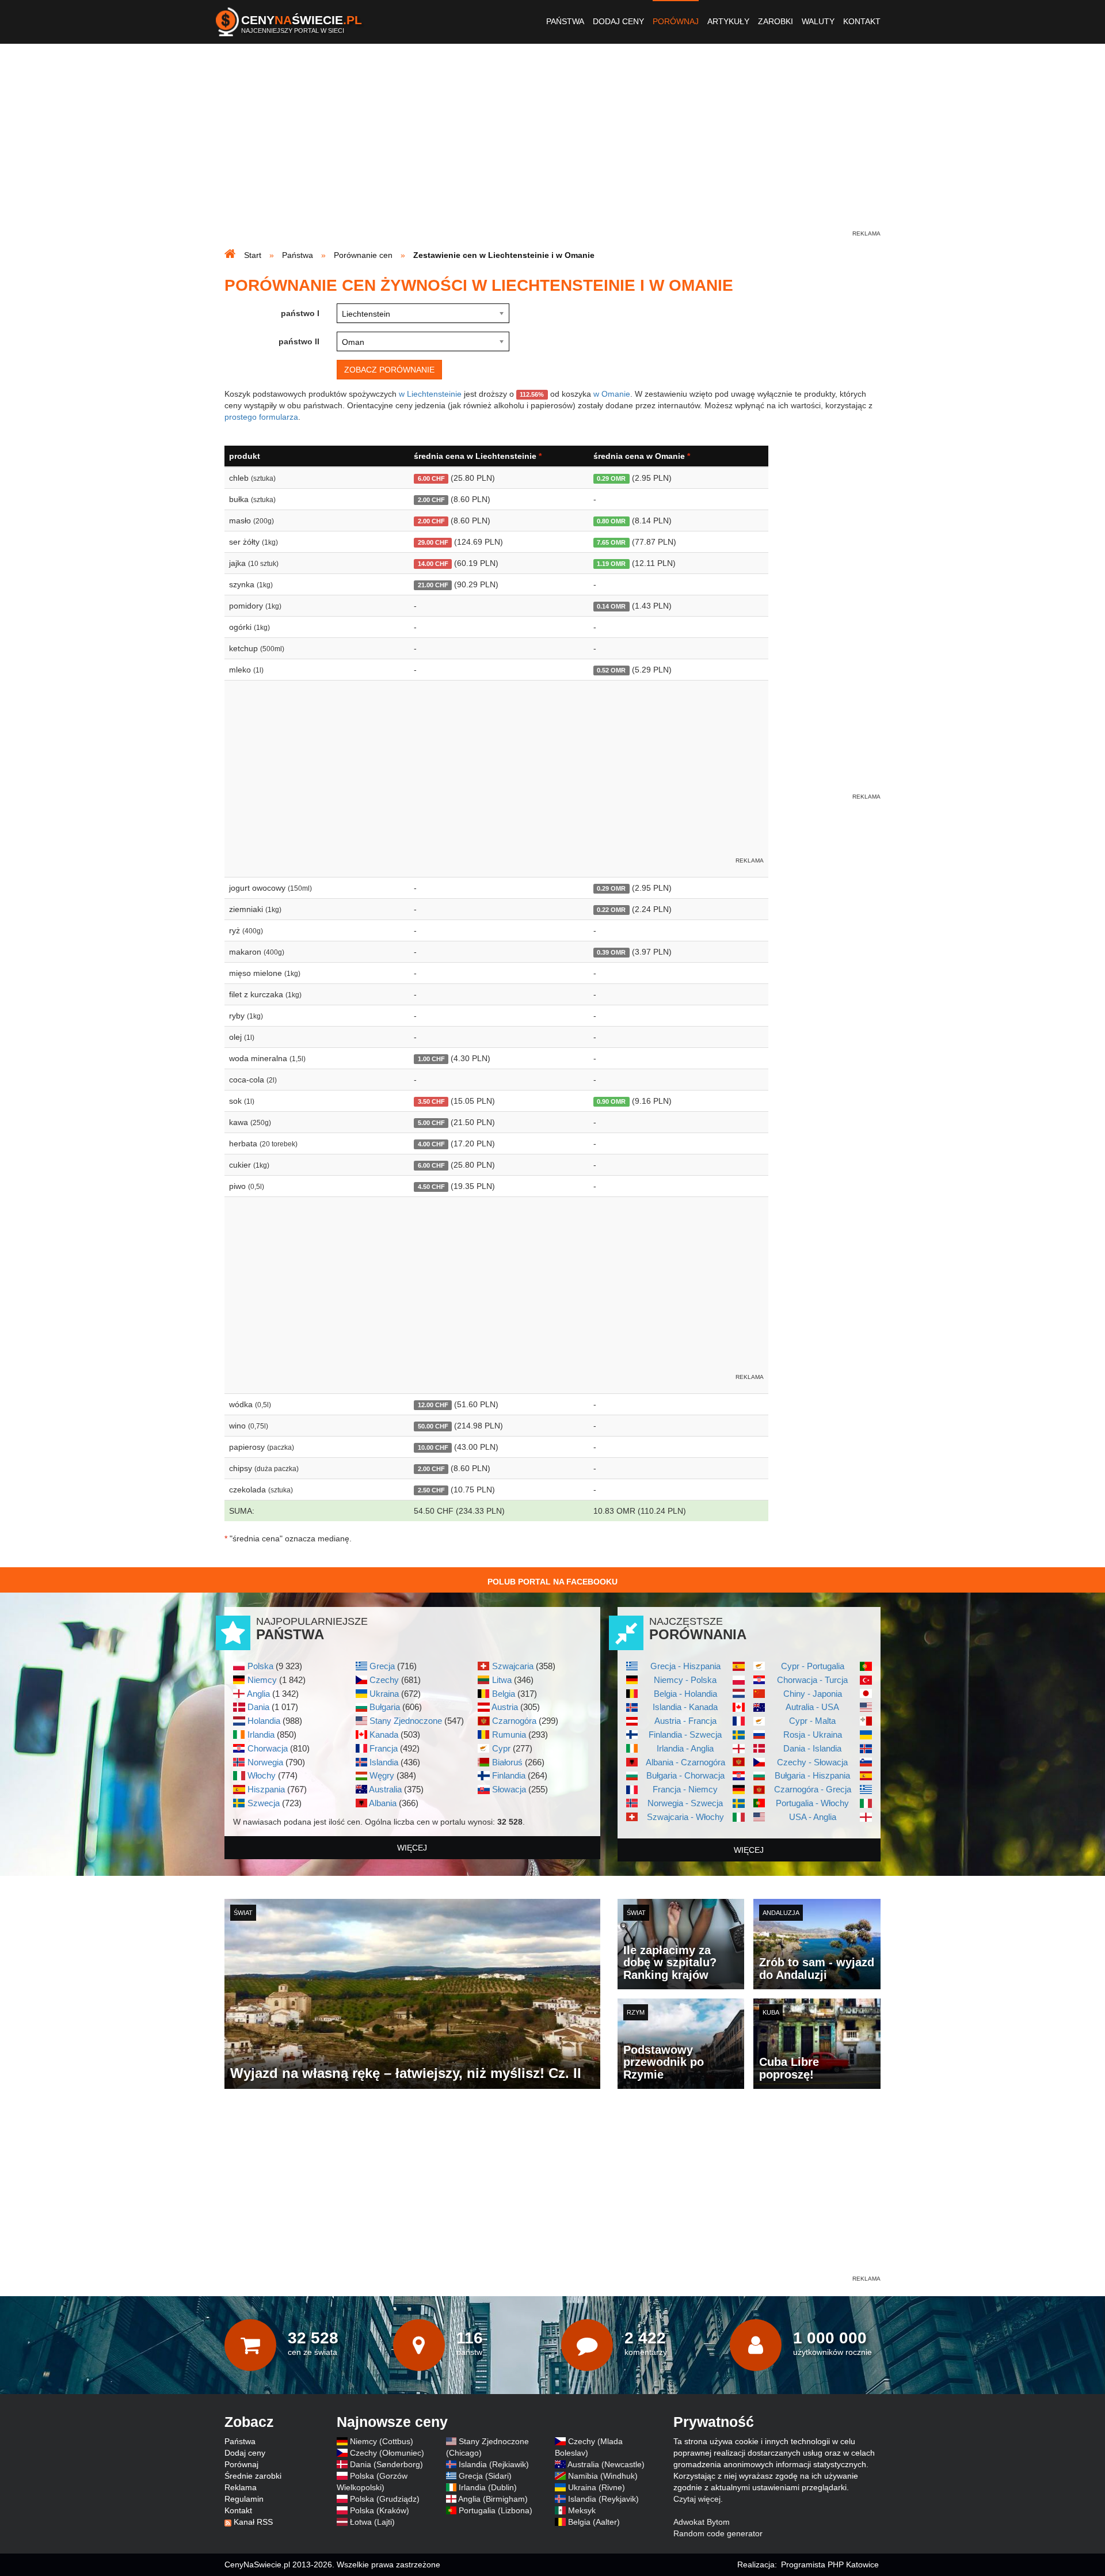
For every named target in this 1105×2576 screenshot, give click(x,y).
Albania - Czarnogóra (685, 1762)
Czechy (384, 1680)
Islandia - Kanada (685, 1707)
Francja (384, 1748)
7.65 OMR (611, 542)
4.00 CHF (431, 1144)
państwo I (300, 313)
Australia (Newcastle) (606, 2464)
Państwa (565, 21)
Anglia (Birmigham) (493, 2499)
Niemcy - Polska (685, 1680)
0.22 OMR (611, 910)
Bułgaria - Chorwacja (685, 1775)
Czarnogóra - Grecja (813, 1789)
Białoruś (507, 1762)
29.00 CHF (433, 542)
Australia (385, 1789)
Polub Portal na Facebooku (552, 1582)
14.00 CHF (433, 564)
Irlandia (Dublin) (488, 2487)
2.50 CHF (431, 1490)
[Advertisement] (552, 147)
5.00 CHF (431, 1123)
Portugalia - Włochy (812, 1803)
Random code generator (718, 2533)
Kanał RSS (253, 2522)
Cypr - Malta (812, 1721)
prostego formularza (261, 417)
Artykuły (728, 21)
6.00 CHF (431, 478)
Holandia (264, 1721)
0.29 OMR (611, 478)
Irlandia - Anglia (685, 1748)
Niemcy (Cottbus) (382, 2441)
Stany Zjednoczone (406, 1721)
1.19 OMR (611, 564)
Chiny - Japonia (813, 1694)
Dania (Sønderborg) (386, 2464)
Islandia (384, 1762)
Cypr (501, 1748)
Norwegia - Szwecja (685, 1803)
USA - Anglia (813, 1817)
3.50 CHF (431, 1101)
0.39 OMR (611, 952)
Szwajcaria (513, 1666)
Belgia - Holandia (685, 1694)
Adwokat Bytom (702, 2522)
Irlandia (261, 1735)
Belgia (504, 1694)
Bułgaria (385, 1707)
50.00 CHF (433, 1426)
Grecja (382, 1666)
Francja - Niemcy (685, 1789)
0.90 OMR (611, 1101)
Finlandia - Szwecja (685, 1735)
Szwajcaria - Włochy (685, 1817)
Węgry (382, 1775)
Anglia (258, 1694)
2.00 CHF (431, 500)
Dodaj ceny (618, 21)
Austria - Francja (685, 1721)
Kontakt (862, 21)
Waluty (818, 21)
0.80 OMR (611, 521)
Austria (505, 1707)
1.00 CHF (431, 1059)
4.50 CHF (431, 1187)
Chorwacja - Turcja (812, 1680)
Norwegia (265, 1762)
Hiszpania (266, 1789)
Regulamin (244, 2499)
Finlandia (509, 1775)
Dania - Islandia (812, 1748)
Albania (383, 1803)
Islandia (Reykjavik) (603, 2499)
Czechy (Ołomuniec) (387, 2453)
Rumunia (509, 1735)
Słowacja (509, 1789)
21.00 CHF (433, 585)
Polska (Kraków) (380, 2510)
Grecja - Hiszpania (685, 1666)
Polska (260, 1666)
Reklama (241, 2487)
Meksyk (582, 2510)
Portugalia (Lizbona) (496, 2510)
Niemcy (262, 1680)
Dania (258, 1707)
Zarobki (776, 21)
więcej (412, 1848)
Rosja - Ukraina (813, 1735)
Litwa (502, 1680)
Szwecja (264, 1803)
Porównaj (676, 21)
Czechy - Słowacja (812, 1762)
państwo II (299, 341)
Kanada (384, 1735)
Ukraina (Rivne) (597, 2487)
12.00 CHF (433, 1405)
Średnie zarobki (253, 2476)
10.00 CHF (433, 1447)
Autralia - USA (812, 1707)
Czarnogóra (514, 1721)
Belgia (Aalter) (594, 2522)
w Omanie (612, 394)
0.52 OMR (611, 670)
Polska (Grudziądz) (385, 2499)
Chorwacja (268, 1748)
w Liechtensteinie (430, 394)
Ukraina (384, 1694)
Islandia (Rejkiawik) (494, 2464)
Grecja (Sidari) (485, 2476)
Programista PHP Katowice (830, 2564)
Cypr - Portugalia (813, 1666)
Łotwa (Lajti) (372, 2522)
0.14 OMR (611, 606)
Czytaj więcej (697, 2499)
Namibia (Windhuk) (603, 2476)
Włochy (262, 1775)
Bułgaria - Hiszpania (812, 1775)
